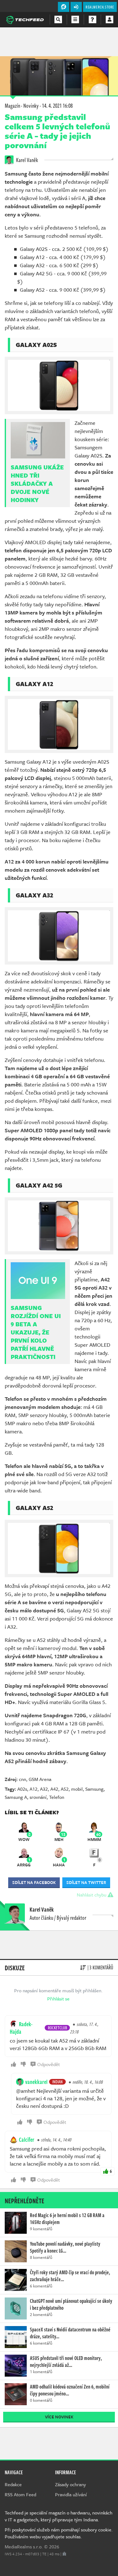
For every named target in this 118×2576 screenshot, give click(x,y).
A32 (44, 1789)
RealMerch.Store (100, 7)
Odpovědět (48, 2064)
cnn (22, 1779)
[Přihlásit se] (110, 19)
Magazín (12, 106)
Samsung (94, 1789)
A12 (34, 1789)
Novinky (31, 106)
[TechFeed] (25, 19)
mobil (77, 1789)
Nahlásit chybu (92, 1895)
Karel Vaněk (27, 160)
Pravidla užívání (71, 2494)
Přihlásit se (58, 1999)
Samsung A (16, 1797)
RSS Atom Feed (20, 2494)
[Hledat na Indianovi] (58, 19)
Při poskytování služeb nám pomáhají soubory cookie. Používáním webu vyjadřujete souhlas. (59, 2533)
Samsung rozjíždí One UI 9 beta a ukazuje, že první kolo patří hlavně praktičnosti (36, 1332)
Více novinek (59, 2417)
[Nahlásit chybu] (64, 2554)
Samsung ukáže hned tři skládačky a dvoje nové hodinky (37, 484)
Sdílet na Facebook (34, 1882)
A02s (22, 1789)
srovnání (38, 1797)
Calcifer (27, 2140)
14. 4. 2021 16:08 (57, 106)
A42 (54, 1789)
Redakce (13, 2484)
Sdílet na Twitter (86, 1882)
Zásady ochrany (70, 2484)
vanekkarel (36, 2082)
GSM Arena (40, 1779)
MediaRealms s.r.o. (24, 2546)
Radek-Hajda (21, 2028)
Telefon (57, 1797)
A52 (65, 1789)
